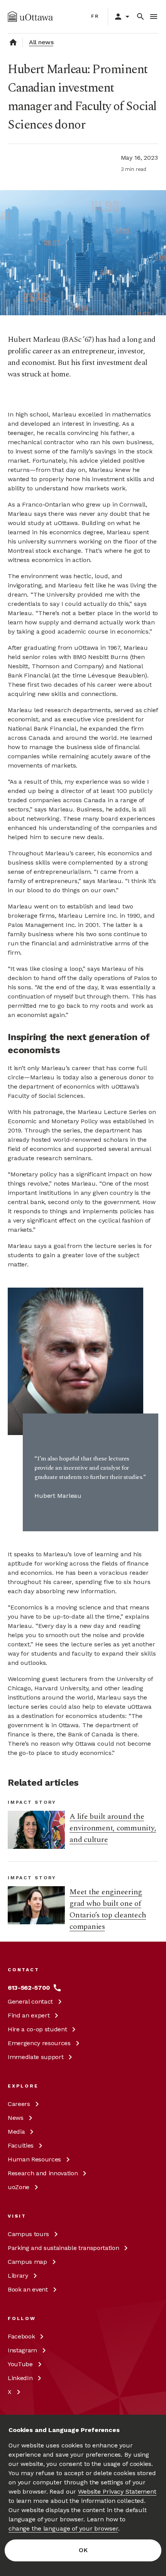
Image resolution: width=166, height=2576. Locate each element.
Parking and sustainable (63, 2248)
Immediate (36, 2057)
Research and (43, 2173)
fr (95, 16)
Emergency (39, 2043)
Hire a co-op (37, 2029)
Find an (29, 2015)
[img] (30, 17)
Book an (28, 2289)
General (30, 2001)
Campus (28, 2234)
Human (34, 2159)
